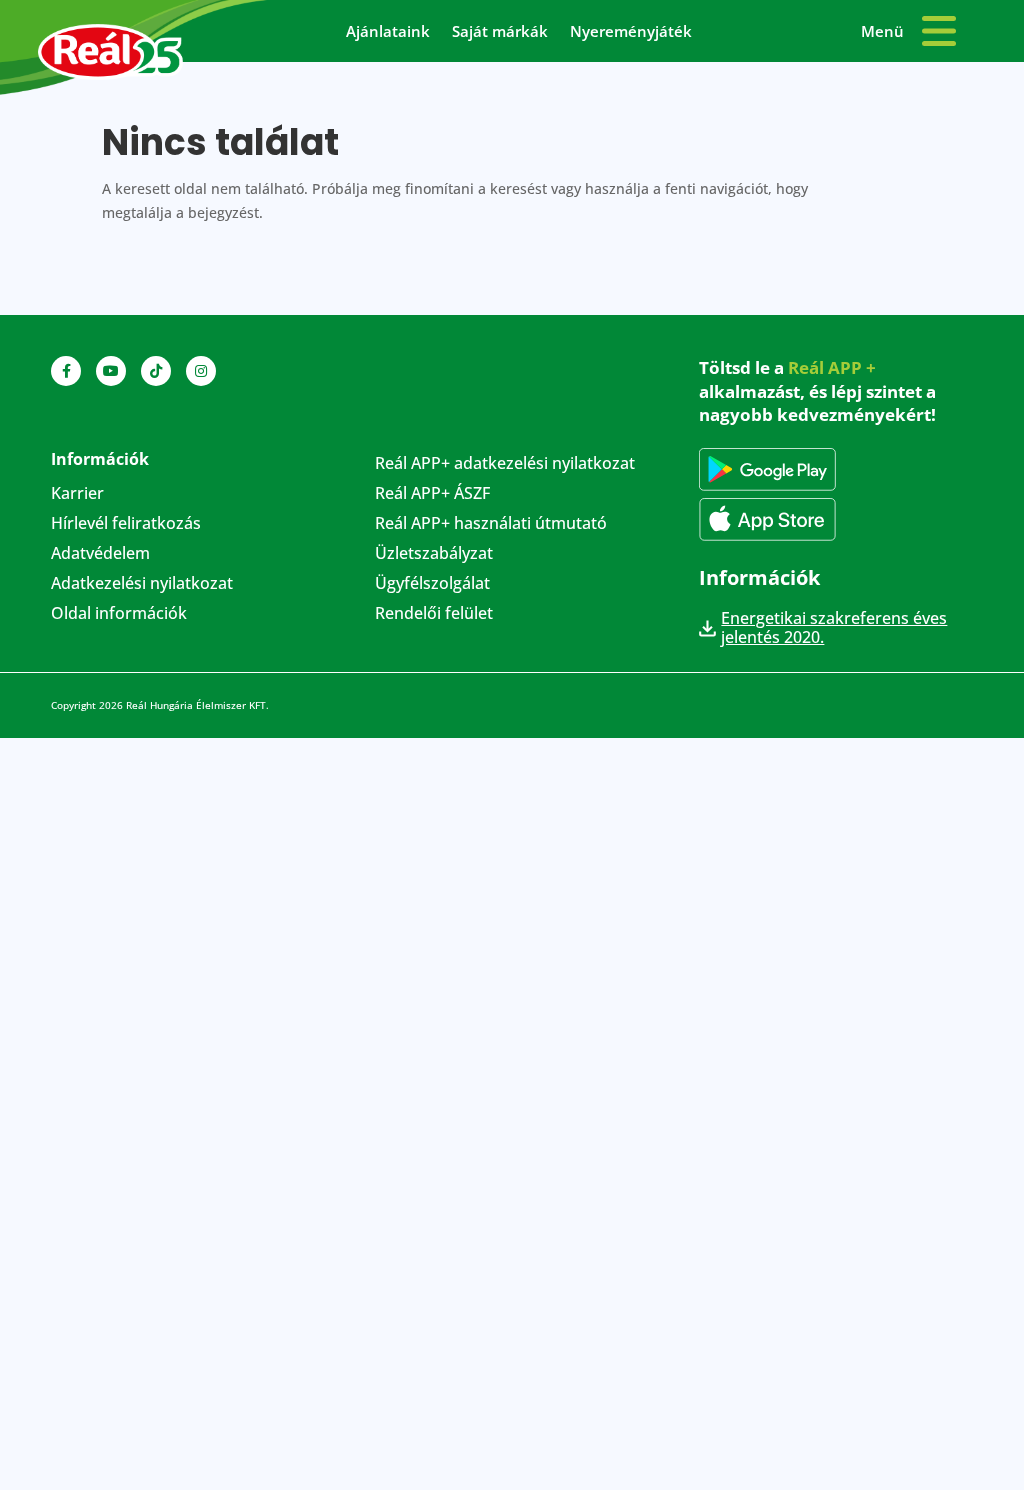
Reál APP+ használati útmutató (491, 525)
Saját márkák (500, 32)
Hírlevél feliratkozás (126, 525)
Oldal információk (119, 615)
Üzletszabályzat (434, 555)
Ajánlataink (388, 32)
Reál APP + (832, 367)
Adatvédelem (100, 555)
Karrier (77, 495)
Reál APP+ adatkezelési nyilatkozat (505, 465)
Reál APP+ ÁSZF (432, 495)
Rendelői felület (434, 615)
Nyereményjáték (631, 32)
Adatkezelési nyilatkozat (142, 585)
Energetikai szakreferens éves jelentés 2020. (834, 628)
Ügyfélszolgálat (432, 585)
